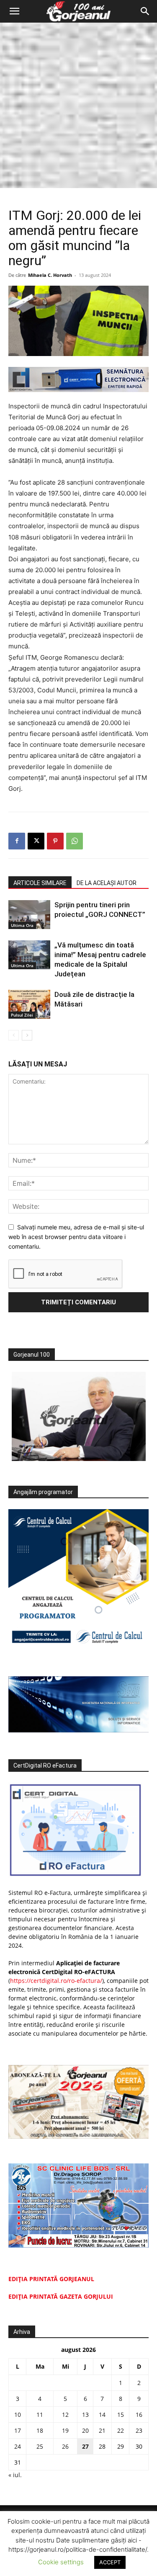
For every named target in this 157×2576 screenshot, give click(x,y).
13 (85, 2415)
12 (65, 2415)
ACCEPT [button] (110, 2562)
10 (18, 2415)
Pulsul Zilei (22, 1015)
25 (40, 2446)
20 (85, 2430)
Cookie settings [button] (61, 2562)
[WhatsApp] (75, 841)
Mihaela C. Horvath (50, 275)
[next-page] (27, 1035)
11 (40, 2415)
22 (121, 2430)
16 (139, 2415)
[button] (14, 11)
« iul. (15, 2475)
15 (121, 2415)
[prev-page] (14, 1035)
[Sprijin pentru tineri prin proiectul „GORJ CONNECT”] (29, 915)
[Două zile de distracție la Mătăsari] (29, 1004)
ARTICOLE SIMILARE (40, 883)
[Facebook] (17, 841)
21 (102, 2430)
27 (85, 2446)
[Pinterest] (55, 841)
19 (65, 2430)
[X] (36, 841)
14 (102, 2415)
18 (40, 2430)
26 (65, 2446)
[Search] (145, 11)
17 (18, 2430)
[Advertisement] (78, 105)
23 (139, 2430)
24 (18, 2446)
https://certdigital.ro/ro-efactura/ (56, 1981)
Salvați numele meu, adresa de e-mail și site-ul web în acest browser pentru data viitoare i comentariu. (76, 1236)
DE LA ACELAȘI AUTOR (107, 883)
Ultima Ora (22, 925)
